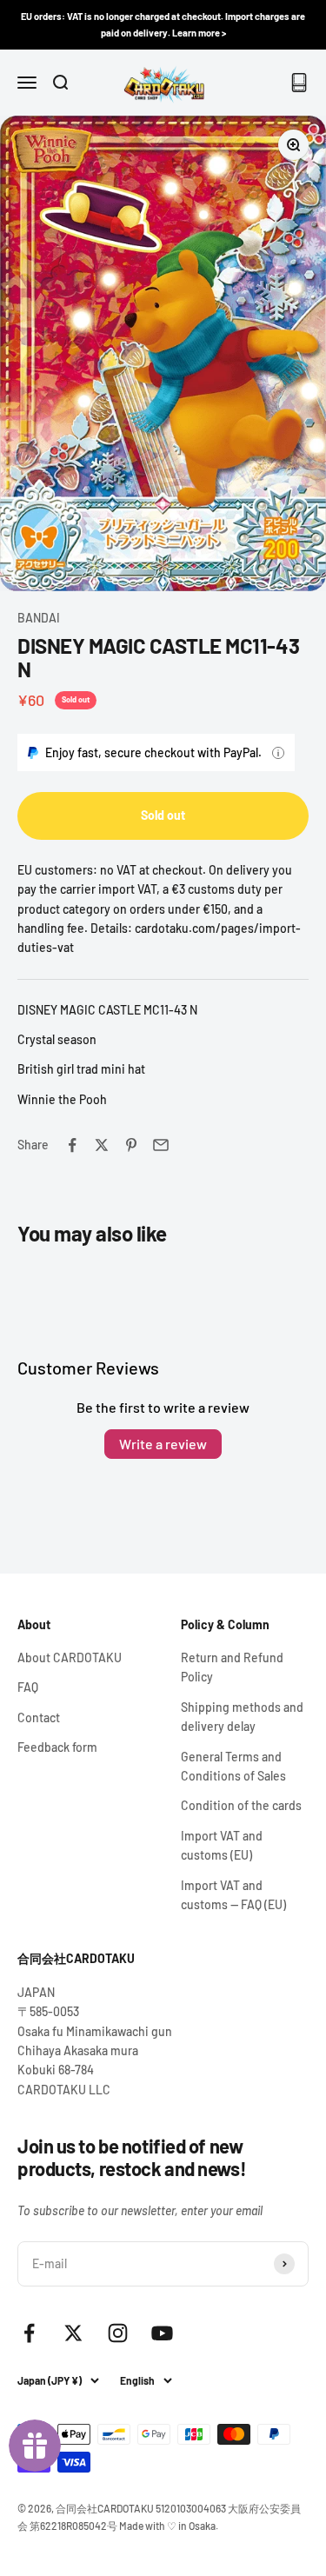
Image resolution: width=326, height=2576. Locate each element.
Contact (39, 1717)
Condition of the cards (241, 1805)
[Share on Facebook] (72, 1145)
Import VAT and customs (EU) (222, 1845)
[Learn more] (278, 753)
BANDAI (39, 618)
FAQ (28, 1687)
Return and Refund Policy (232, 1667)
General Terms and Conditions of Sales (233, 1766)
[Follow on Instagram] (118, 2333)
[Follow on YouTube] (162, 2333)
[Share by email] (161, 1145)
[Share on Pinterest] (131, 1145)
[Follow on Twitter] (73, 2333)
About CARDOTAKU (70, 1657)
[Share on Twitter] (102, 1145)
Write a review (163, 1444)
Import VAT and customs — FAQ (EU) (233, 1895)
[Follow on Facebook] (29, 2333)
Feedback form (57, 1747)
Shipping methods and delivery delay (242, 1717)
